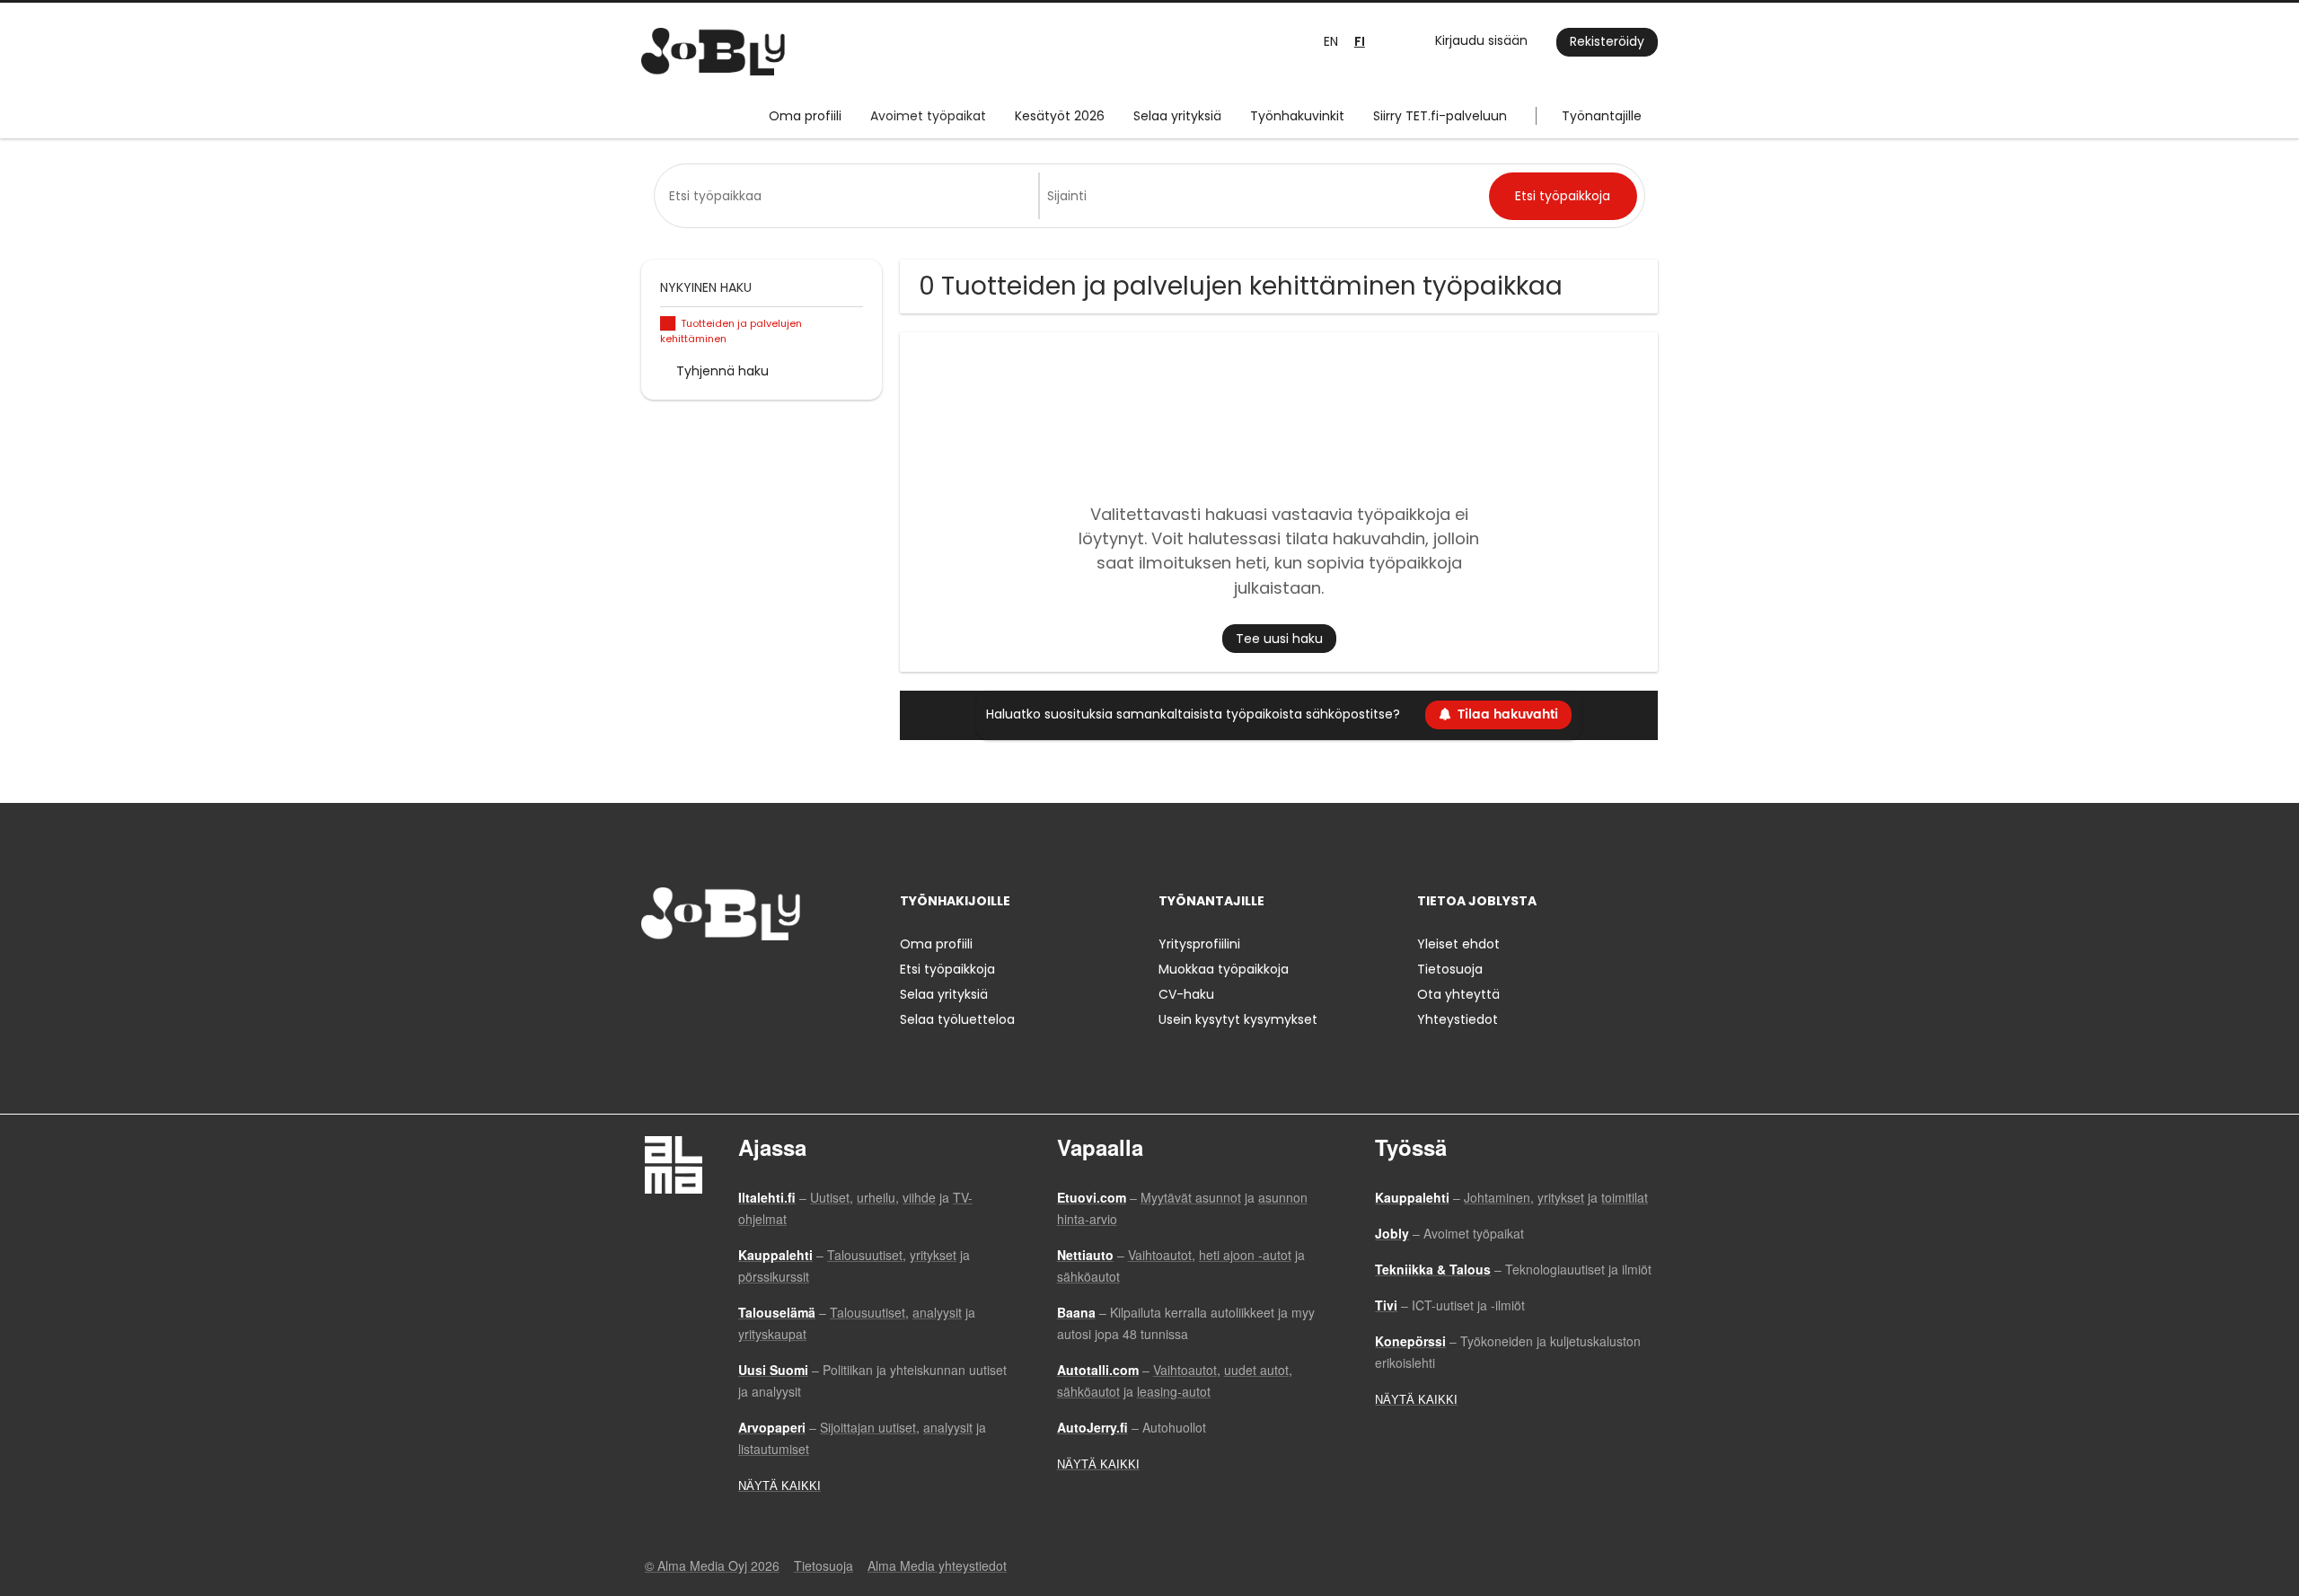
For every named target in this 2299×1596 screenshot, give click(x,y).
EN (1331, 41)
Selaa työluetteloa (957, 1019)
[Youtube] (770, 978)
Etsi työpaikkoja (947, 969)
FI (1360, 42)
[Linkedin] (713, 978)
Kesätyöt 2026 (1060, 116)
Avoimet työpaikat (928, 116)
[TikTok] (743, 978)
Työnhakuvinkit (1297, 116)
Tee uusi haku (1279, 639)
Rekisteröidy (1607, 41)
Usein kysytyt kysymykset (1238, 1019)
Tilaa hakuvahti (1508, 714)
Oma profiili (805, 116)
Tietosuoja (1450, 969)
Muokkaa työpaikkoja (1224, 969)
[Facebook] (654, 978)
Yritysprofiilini (1199, 944)
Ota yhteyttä (1458, 994)
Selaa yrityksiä (1177, 116)
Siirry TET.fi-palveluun (1440, 116)
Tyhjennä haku (722, 371)
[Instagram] (684, 978)
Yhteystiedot (1458, 1019)
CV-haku (1186, 994)
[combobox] (850, 196)
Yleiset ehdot (1458, 944)
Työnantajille (1602, 116)
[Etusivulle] (713, 52)
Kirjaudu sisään (1481, 40)
